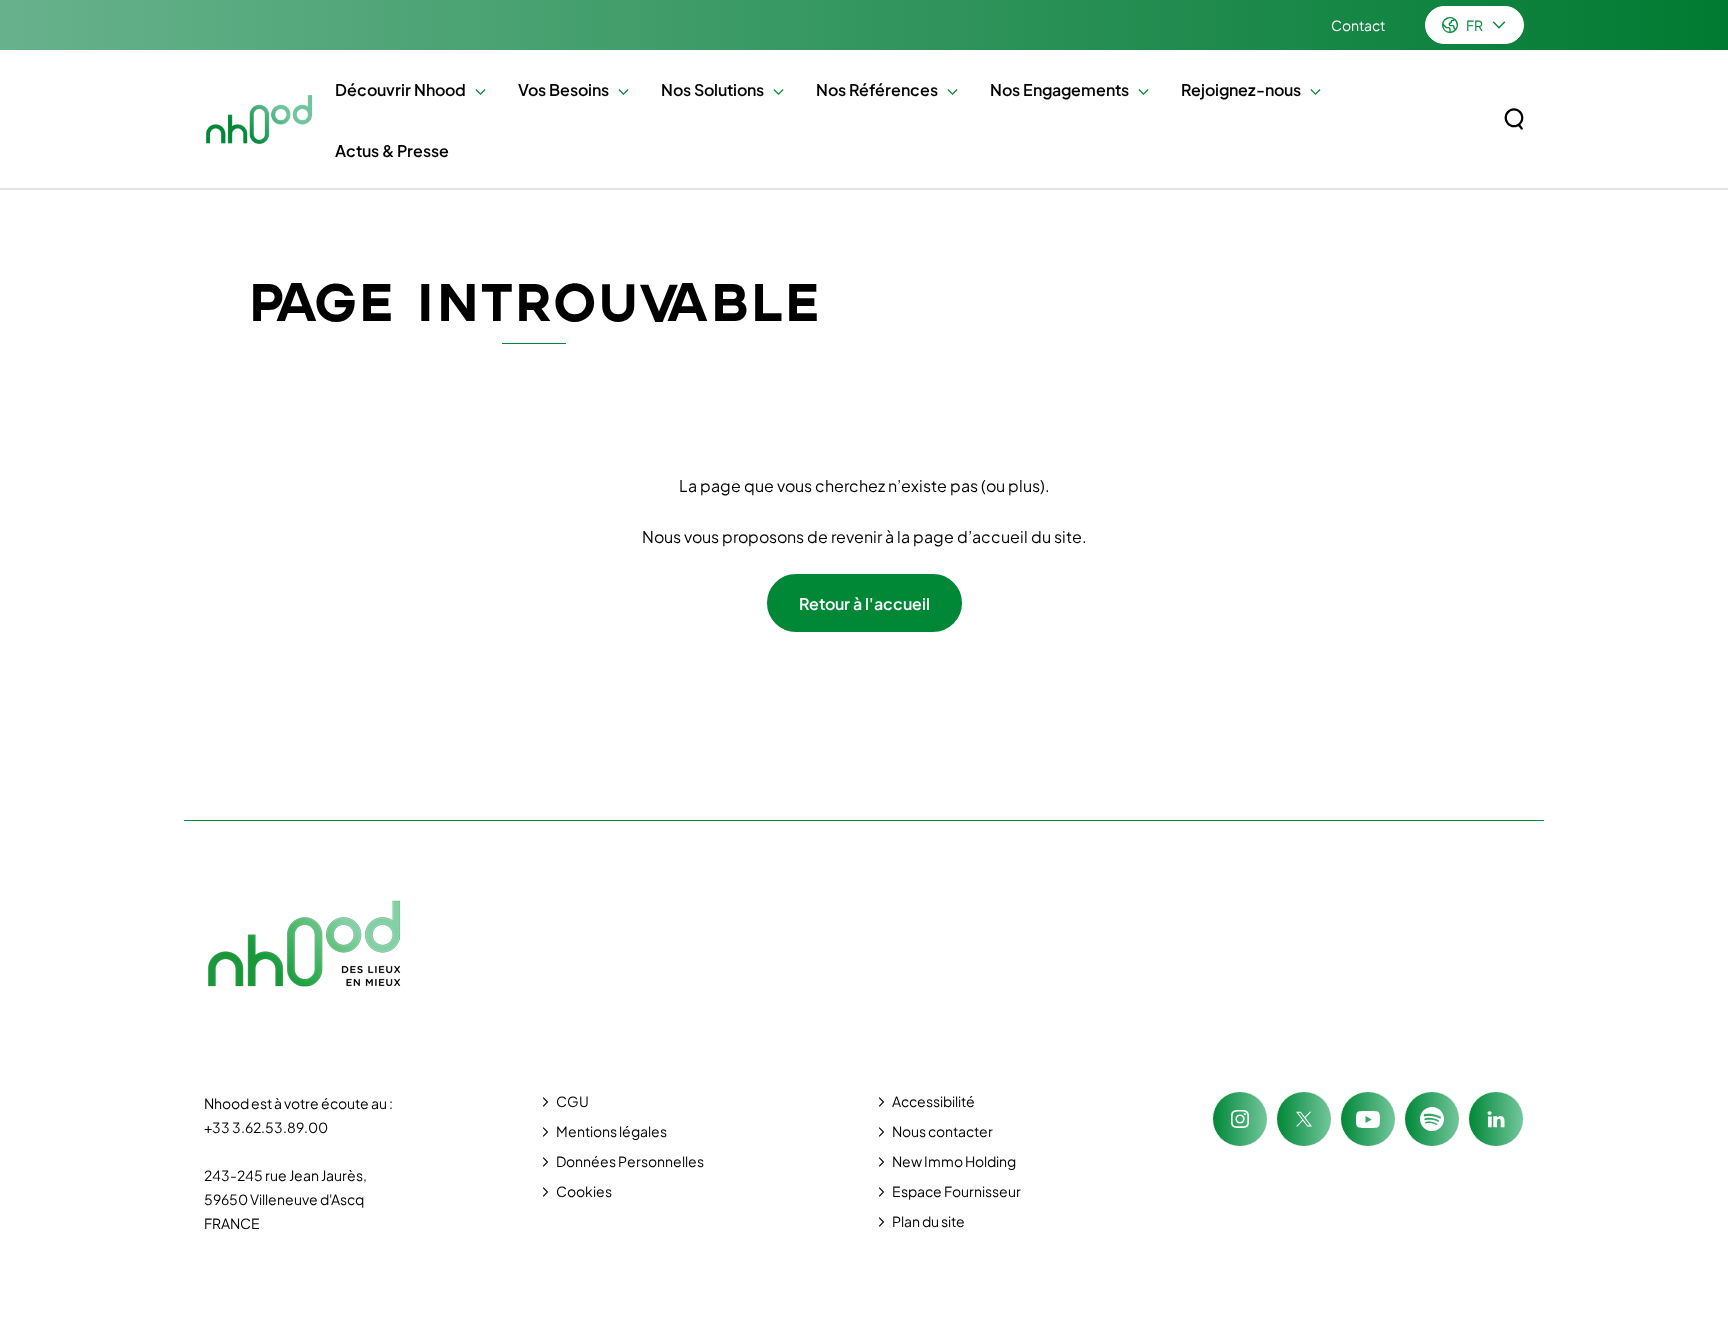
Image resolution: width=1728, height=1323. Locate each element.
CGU (572, 1101)
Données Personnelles (630, 1161)
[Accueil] (259, 119)
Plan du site (928, 1221)
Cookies (584, 1191)
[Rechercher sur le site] (1514, 119)
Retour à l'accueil (864, 603)
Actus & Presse (392, 150)
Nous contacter (942, 1131)
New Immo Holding (954, 1161)
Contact (1358, 25)
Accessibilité (933, 1101)
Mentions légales (611, 1131)
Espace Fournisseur (956, 1191)
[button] (475, 89)
